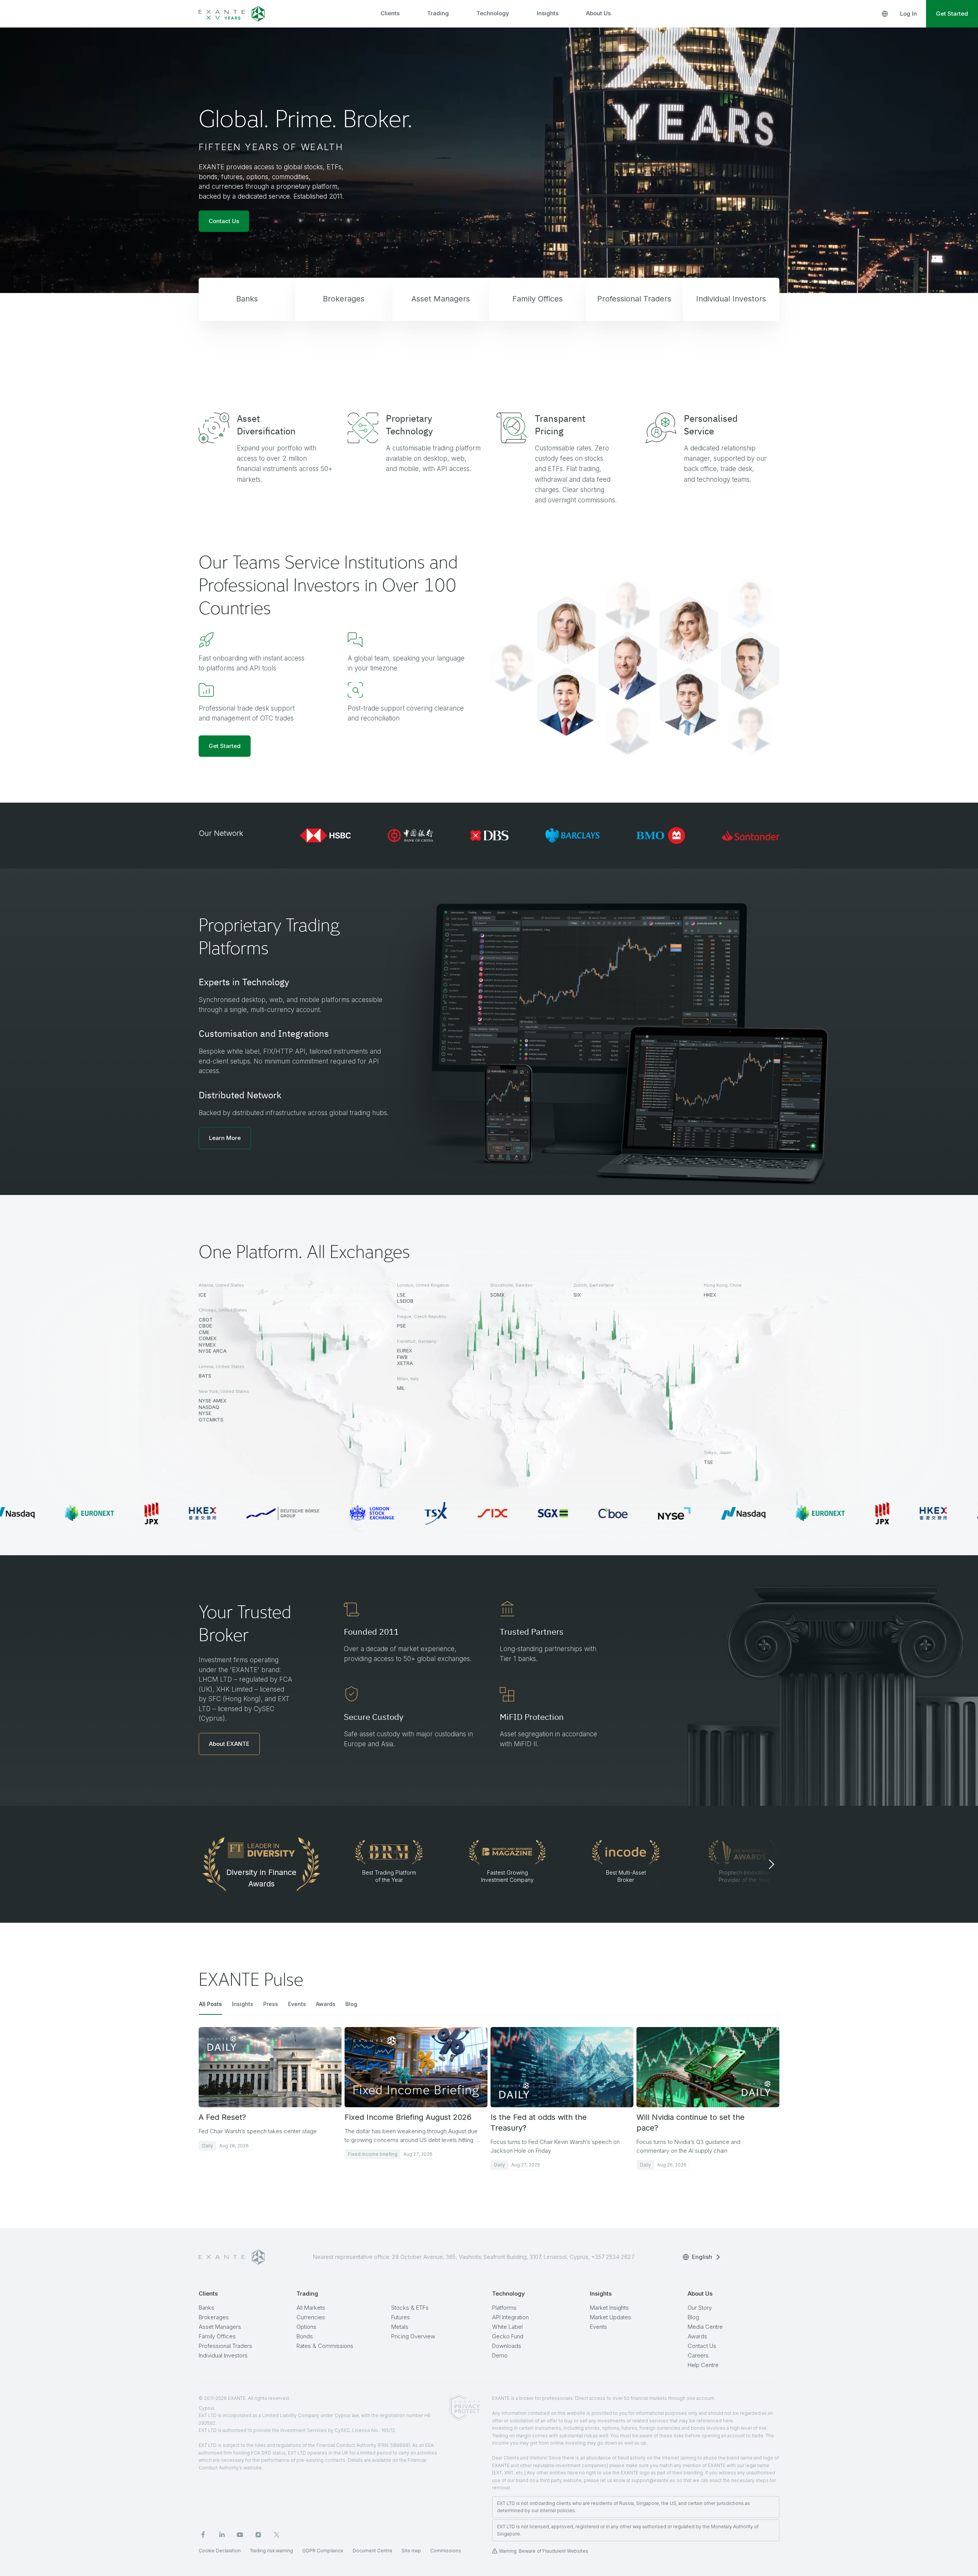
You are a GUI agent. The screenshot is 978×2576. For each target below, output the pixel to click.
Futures (401, 2317)
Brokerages (214, 2317)
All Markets (311, 2308)
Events (598, 2327)
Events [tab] (297, 2004)
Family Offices (217, 2336)
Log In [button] (908, 14)
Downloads (507, 2346)
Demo (500, 2355)
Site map (411, 2551)
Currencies (311, 2317)
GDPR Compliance (323, 2551)
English (702, 2257)
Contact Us (702, 2346)
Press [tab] (271, 2004)
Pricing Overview (413, 2336)
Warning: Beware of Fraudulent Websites (544, 2551)
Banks (206, 2308)
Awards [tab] (326, 2004)
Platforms (504, 2308)
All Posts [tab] (210, 2004)
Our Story (700, 2308)
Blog (693, 2317)
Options (306, 2327)
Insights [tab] (243, 2004)
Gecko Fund (508, 2336)
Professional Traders (225, 2346)
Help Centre (703, 2365)
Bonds (305, 2336)
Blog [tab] (351, 2004)
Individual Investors (223, 2355)
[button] (225, 1138)
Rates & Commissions (325, 2346)
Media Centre (705, 2327)
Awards (697, 2336)
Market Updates (610, 2317)
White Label (507, 2327)
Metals (400, 2327)
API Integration (510, 2317)
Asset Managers (220, 2327)
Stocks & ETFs (410, 2308)
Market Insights (609, 2308)
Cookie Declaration (220, 2551)
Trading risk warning (271, 2551)
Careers (698, 2355)
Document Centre (372, 2551)
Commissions (446, 2551)
